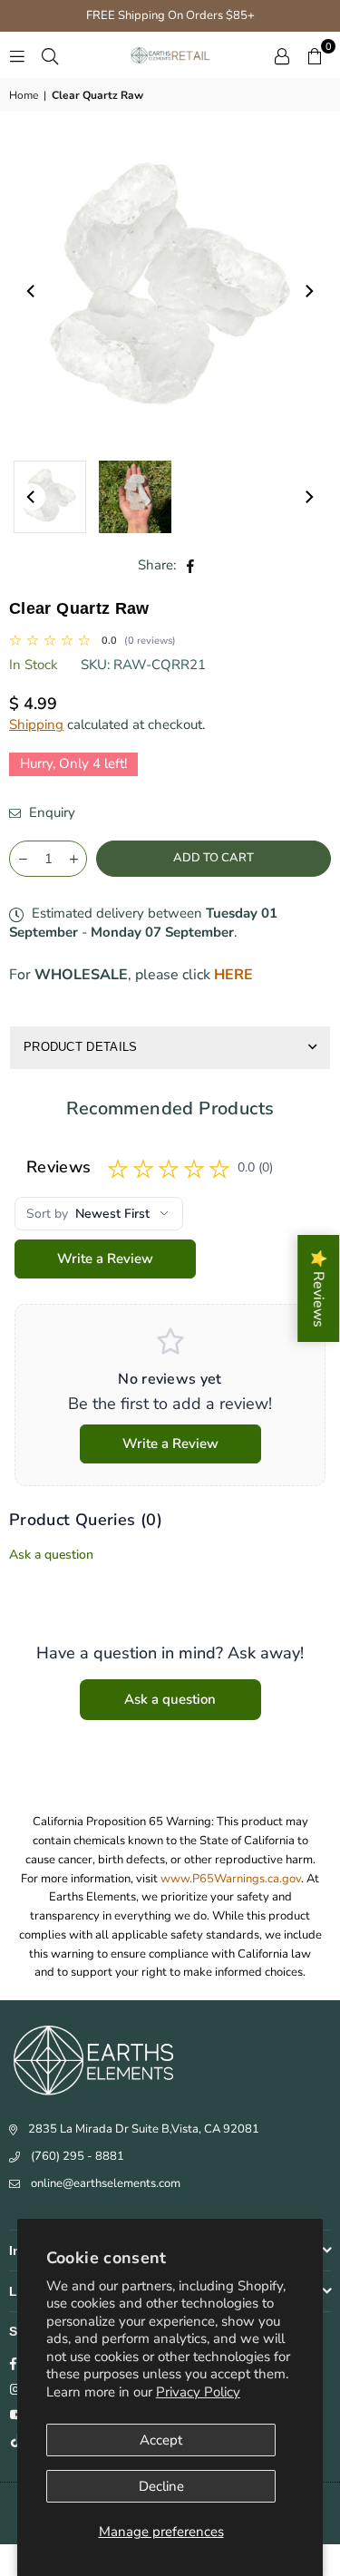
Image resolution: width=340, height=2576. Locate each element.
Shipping (36, 724)
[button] (315, 55)
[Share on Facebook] (191, 565)
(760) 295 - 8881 (78, 2156)
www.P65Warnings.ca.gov (231, 1879)
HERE (233, 975)
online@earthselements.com (106, 2183)
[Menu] (17, 55)
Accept (161, 2440)
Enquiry (50, 812)
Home (24, 95)
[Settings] (282, 55)
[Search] (50, 55)
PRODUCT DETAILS (81, 1047)
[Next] (308, 291)
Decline (161, 2486)
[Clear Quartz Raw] (50, 497)
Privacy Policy (198, 2392)
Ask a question (51, 1555)
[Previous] (32, 291)
